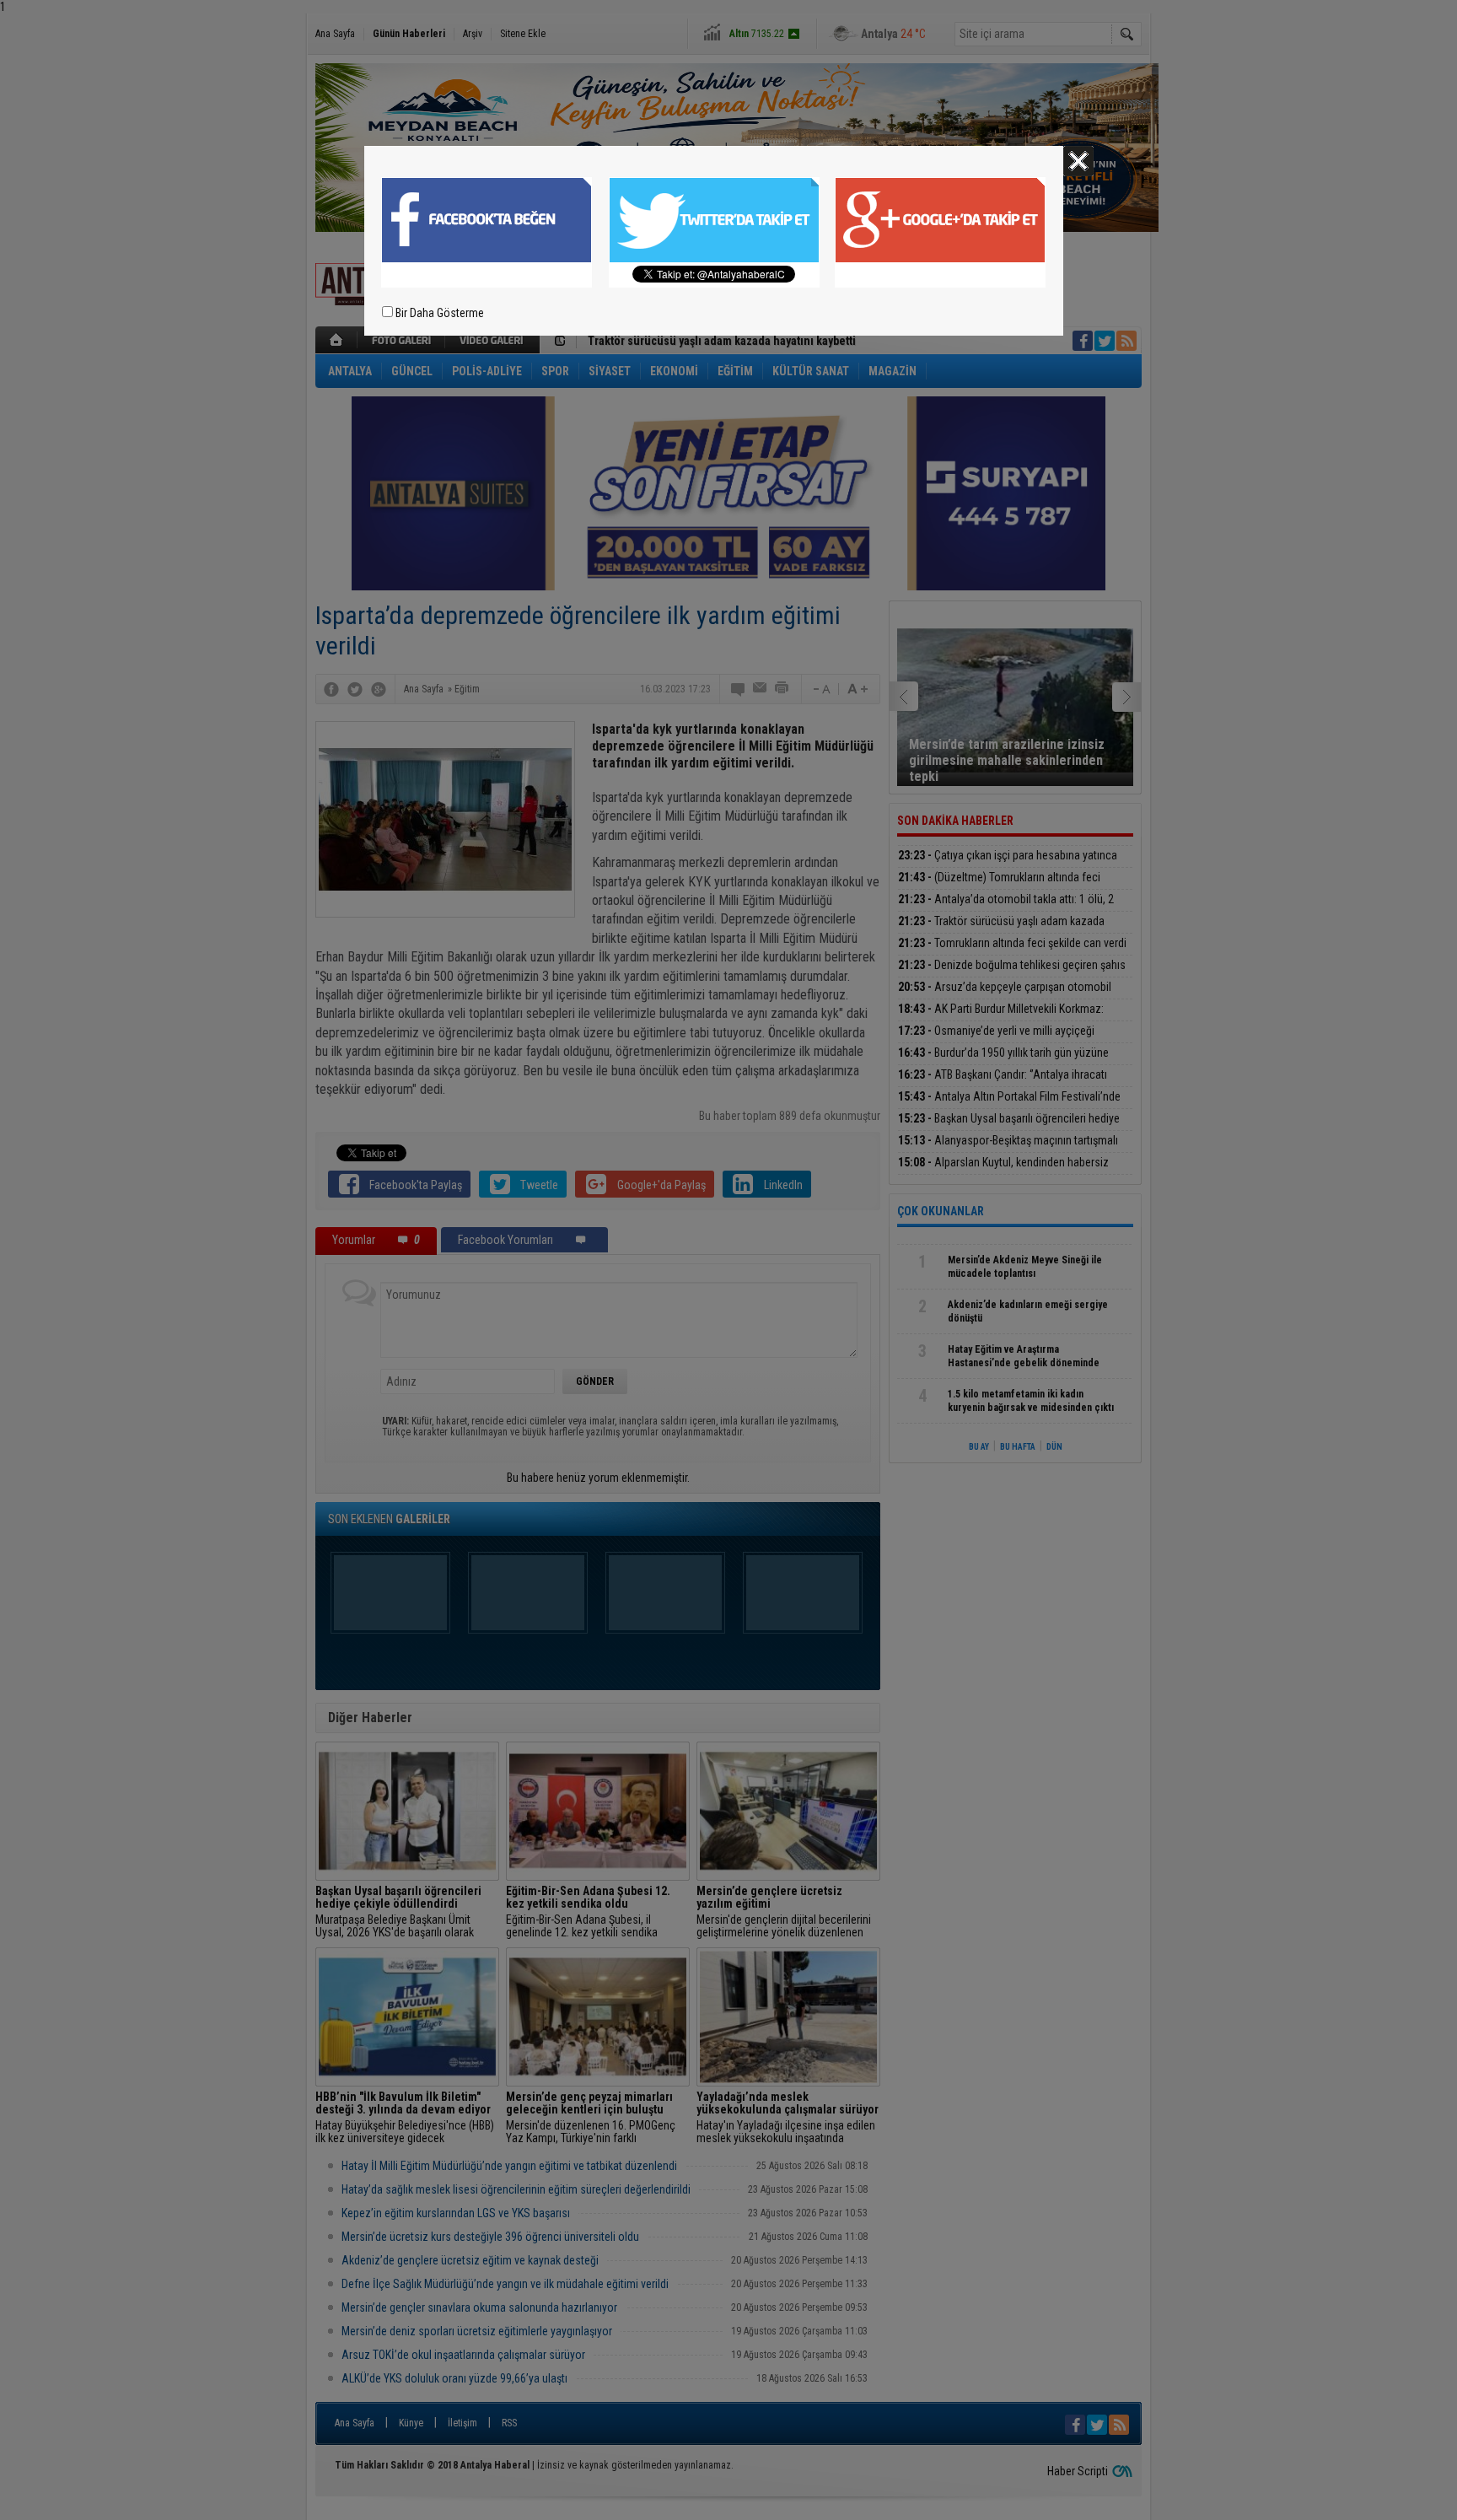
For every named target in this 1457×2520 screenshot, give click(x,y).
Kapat (1078, 161)
